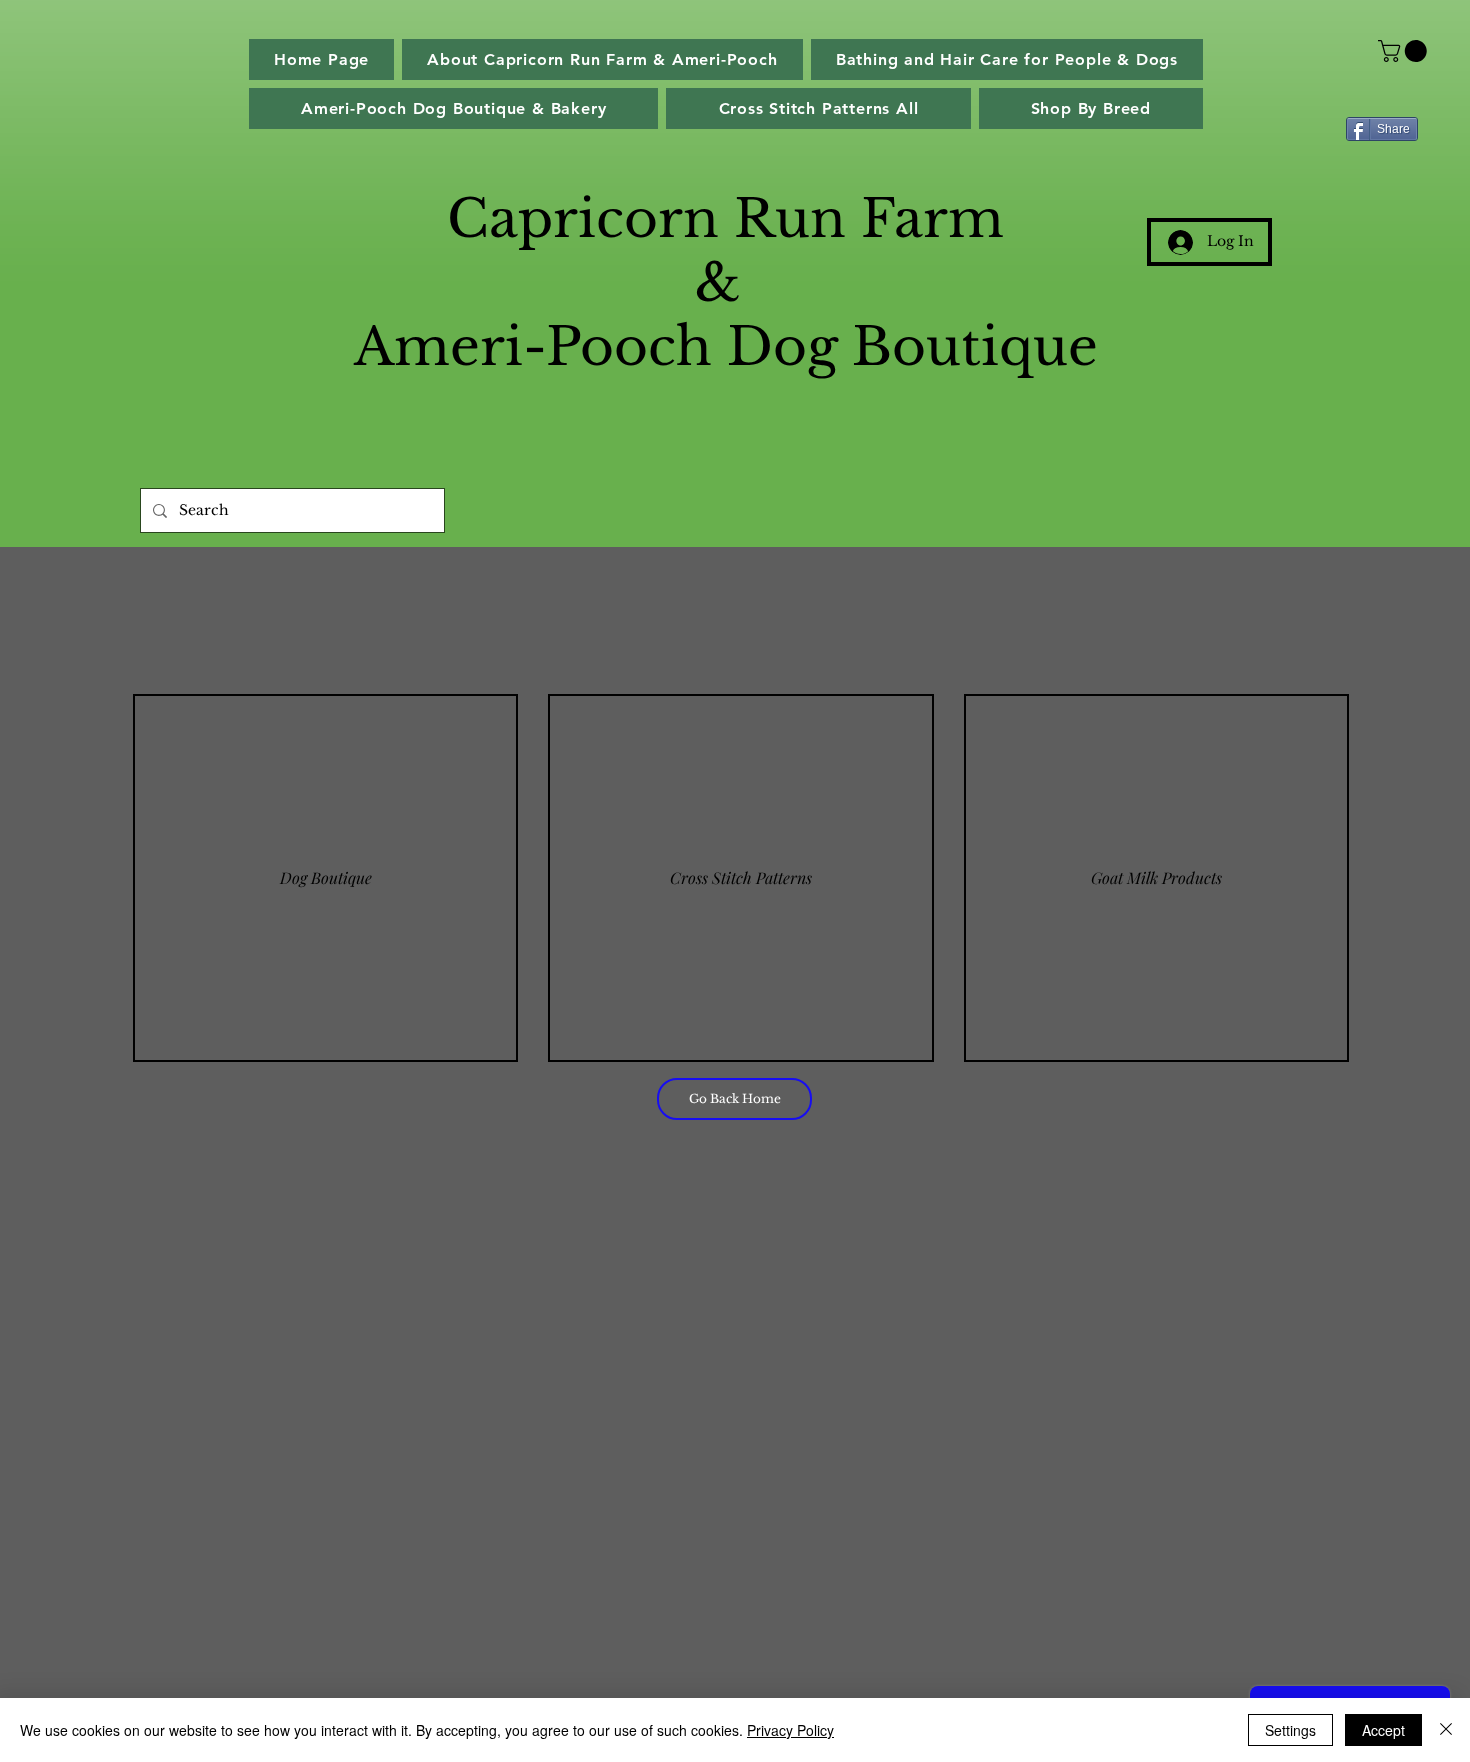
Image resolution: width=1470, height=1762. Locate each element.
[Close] (1446, 1730)
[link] (1405, 51)
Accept (1383, 1730)
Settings (1290, 1730)
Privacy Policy (790, 1730)
